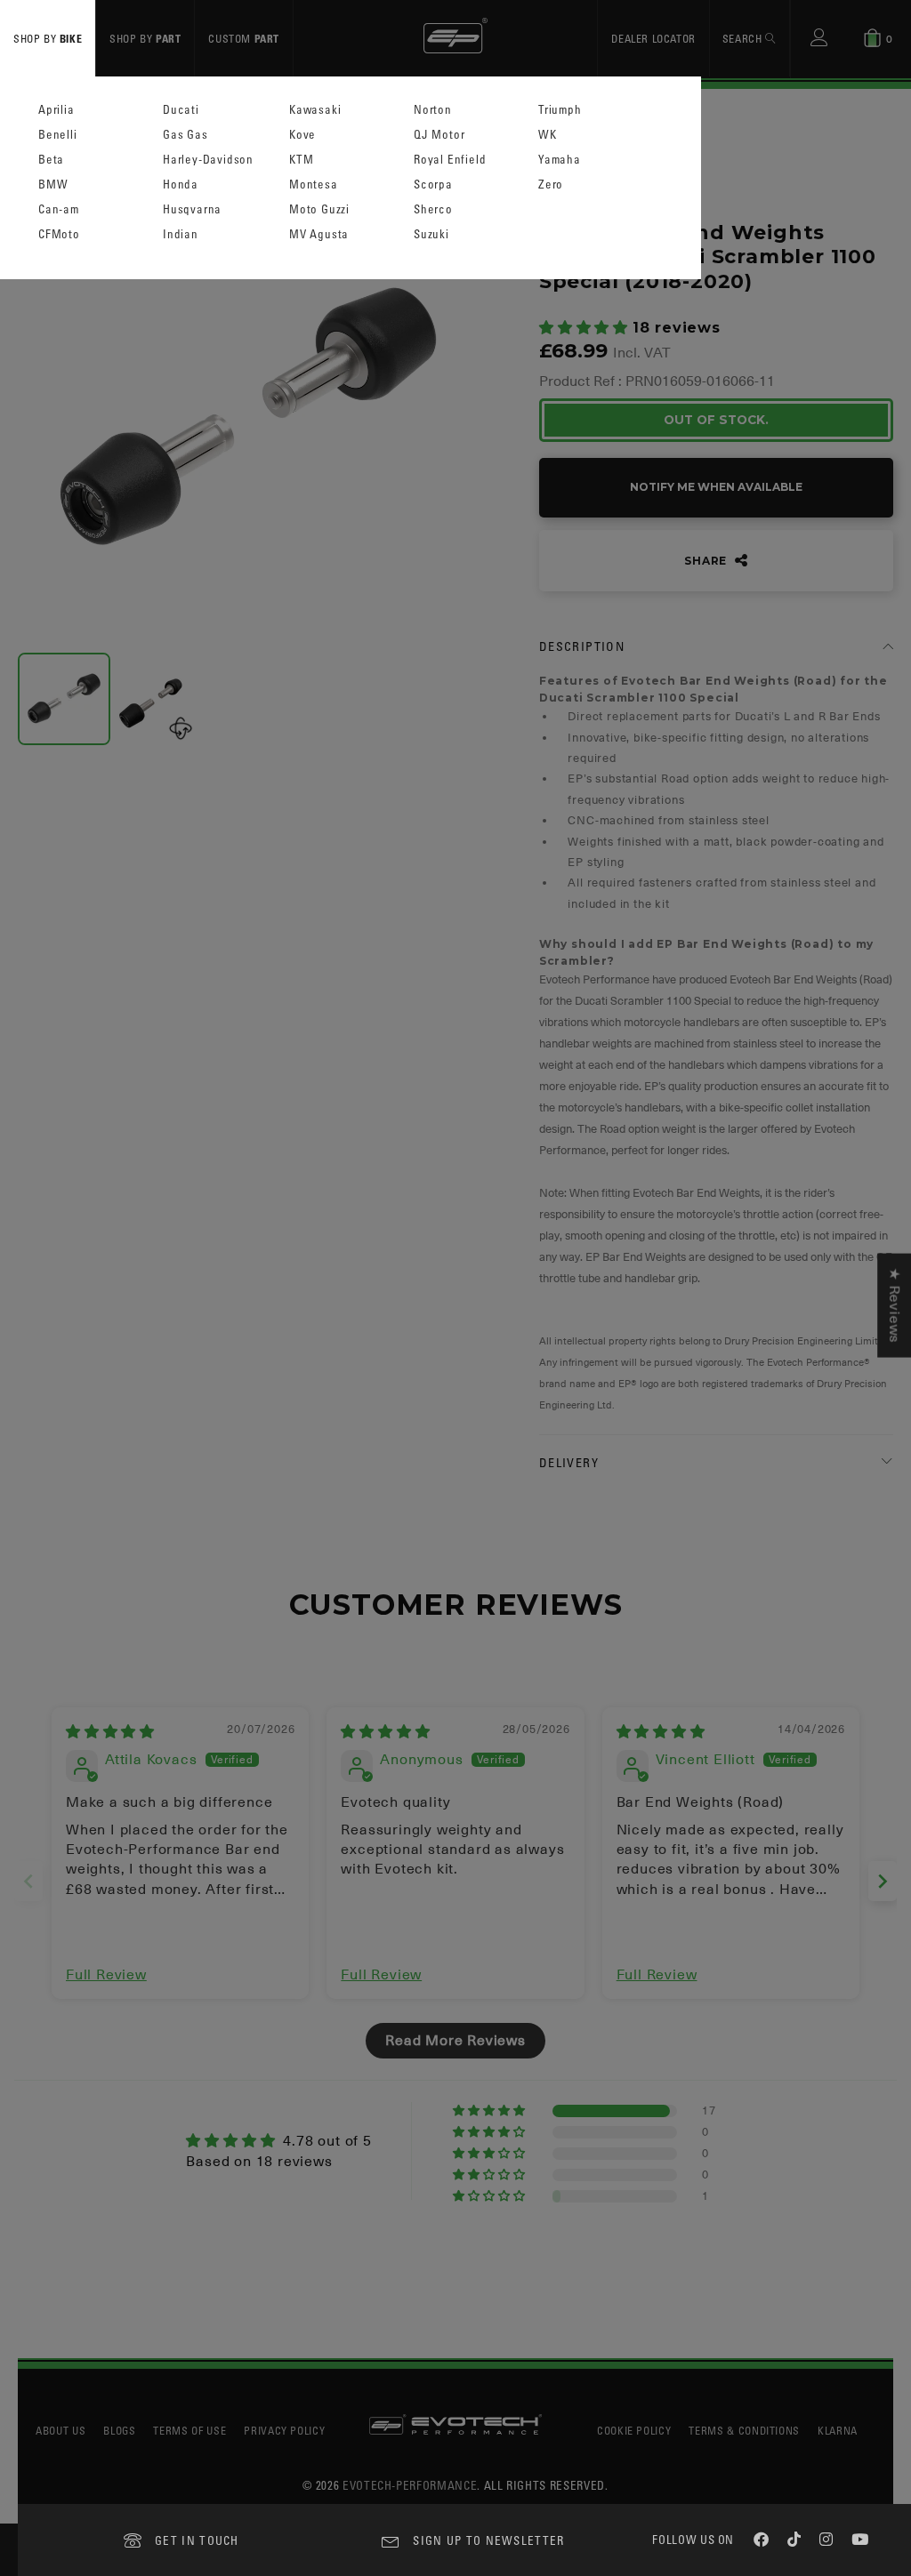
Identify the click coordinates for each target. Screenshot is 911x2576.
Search (744, 38)
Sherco (433, 209)
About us (60, 2430)
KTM (301, 160)
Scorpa (433, 185)
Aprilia (56, 110)
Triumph (560, 110)
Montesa (314, 185)
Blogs (119, 2430)
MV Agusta (319, 234)
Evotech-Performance (410, 2485)
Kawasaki (315, 110)
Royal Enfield (450, 160)
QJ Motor (439, 135)
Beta (51, 160)
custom (244, 38)
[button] (586, 328)
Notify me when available (716, 487)
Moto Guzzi (319, 209)
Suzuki (431, 234)
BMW (53, 185)
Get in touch (197, 2540)
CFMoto (59, 234)
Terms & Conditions (744, 2430)
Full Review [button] (106, 1975)
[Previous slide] (28, 1881)
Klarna (838, 2430)
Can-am (59, 209)
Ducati (181, 110)
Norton (433, 110)
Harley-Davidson (208, 160)
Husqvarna (192, 209)
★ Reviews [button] (894, 1305)
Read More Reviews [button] (455, 2041)
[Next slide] (883, 1881)
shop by (48, 38)
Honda (181, 185)
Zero (551, 185)
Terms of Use (189, 2430)
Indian (181, 234)
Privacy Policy (284, 2430)
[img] (110, 1732)
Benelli (58, 135)
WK (548, 135)
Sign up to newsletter (488, 2540)
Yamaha (560, 160)
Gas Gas (185, 135)
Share (707, 561)
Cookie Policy (634, 2430)
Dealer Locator (653, 38)
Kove (302, 135)
